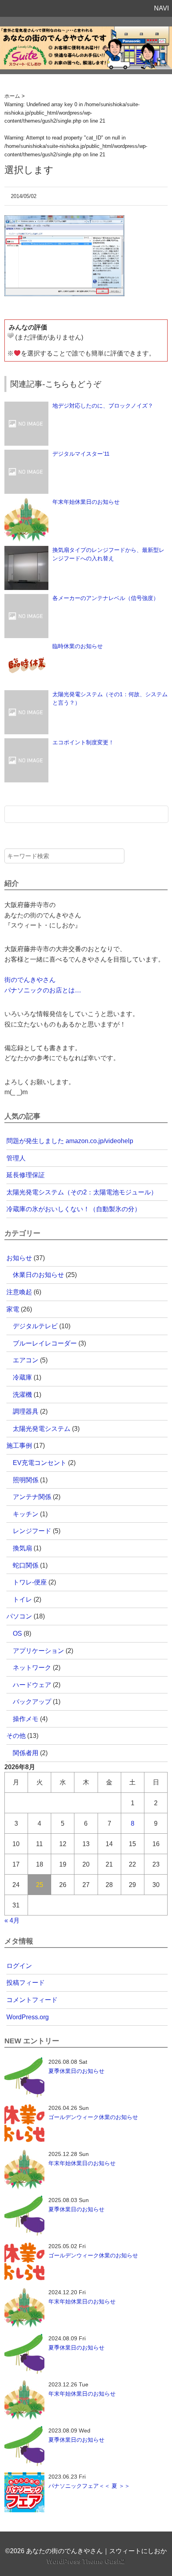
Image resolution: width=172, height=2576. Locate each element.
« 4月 (12, 1920)
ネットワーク (32, 1668)
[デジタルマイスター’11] (26, 454)
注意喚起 (19, 1292)
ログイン (19, 1966)
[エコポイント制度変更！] (26, 742)
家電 (13, 1309)
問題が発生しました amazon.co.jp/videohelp (70, 1141)
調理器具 (26, 1411)
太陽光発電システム (42, 1429)
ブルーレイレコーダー (45, 1343)
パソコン (19, 1616)
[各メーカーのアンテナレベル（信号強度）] (26, 598)
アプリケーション (38, 1651)
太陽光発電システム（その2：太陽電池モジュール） (82, 1192)
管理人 (16, 1158)
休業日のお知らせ (38, 1275)
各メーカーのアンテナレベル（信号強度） (106, 598)
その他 (16, 1736)
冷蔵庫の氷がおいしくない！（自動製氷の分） (74, 1209)
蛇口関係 (26, 1565)
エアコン (26, 1360)
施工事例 (19, 1446)
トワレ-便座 (30, 1582)
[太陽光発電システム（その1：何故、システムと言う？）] (26, 694)
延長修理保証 (26, 1175)
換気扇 (22, 1548)
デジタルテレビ (35, 1326)
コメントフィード (32, 2000)
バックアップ (32, 1702)
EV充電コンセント (40, 1463)
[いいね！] (10, 335)
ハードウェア (32, 1685)
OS (17, 1633)
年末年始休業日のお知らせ (86, 502)
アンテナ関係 (32, 1497)
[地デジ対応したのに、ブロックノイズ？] (26, 406)
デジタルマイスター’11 (81, 454)
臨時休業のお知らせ (78, 646)
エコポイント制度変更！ (83, 742)
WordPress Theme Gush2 (86, 2561)
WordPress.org (28, 2017)
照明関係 (26, 1480)
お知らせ (19, 1258)
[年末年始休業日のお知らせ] (26, 502)
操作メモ (26, 1719)
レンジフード (32, 1531)
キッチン (26, 1514)
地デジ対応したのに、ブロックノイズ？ (103, 406)
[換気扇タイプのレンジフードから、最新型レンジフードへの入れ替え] (26, 550)
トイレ (22, 1599)
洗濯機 (22, 1395)
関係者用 (26, 1753)
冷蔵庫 (22, 1377)
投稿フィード (26, 1983)
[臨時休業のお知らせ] (26, 646)
